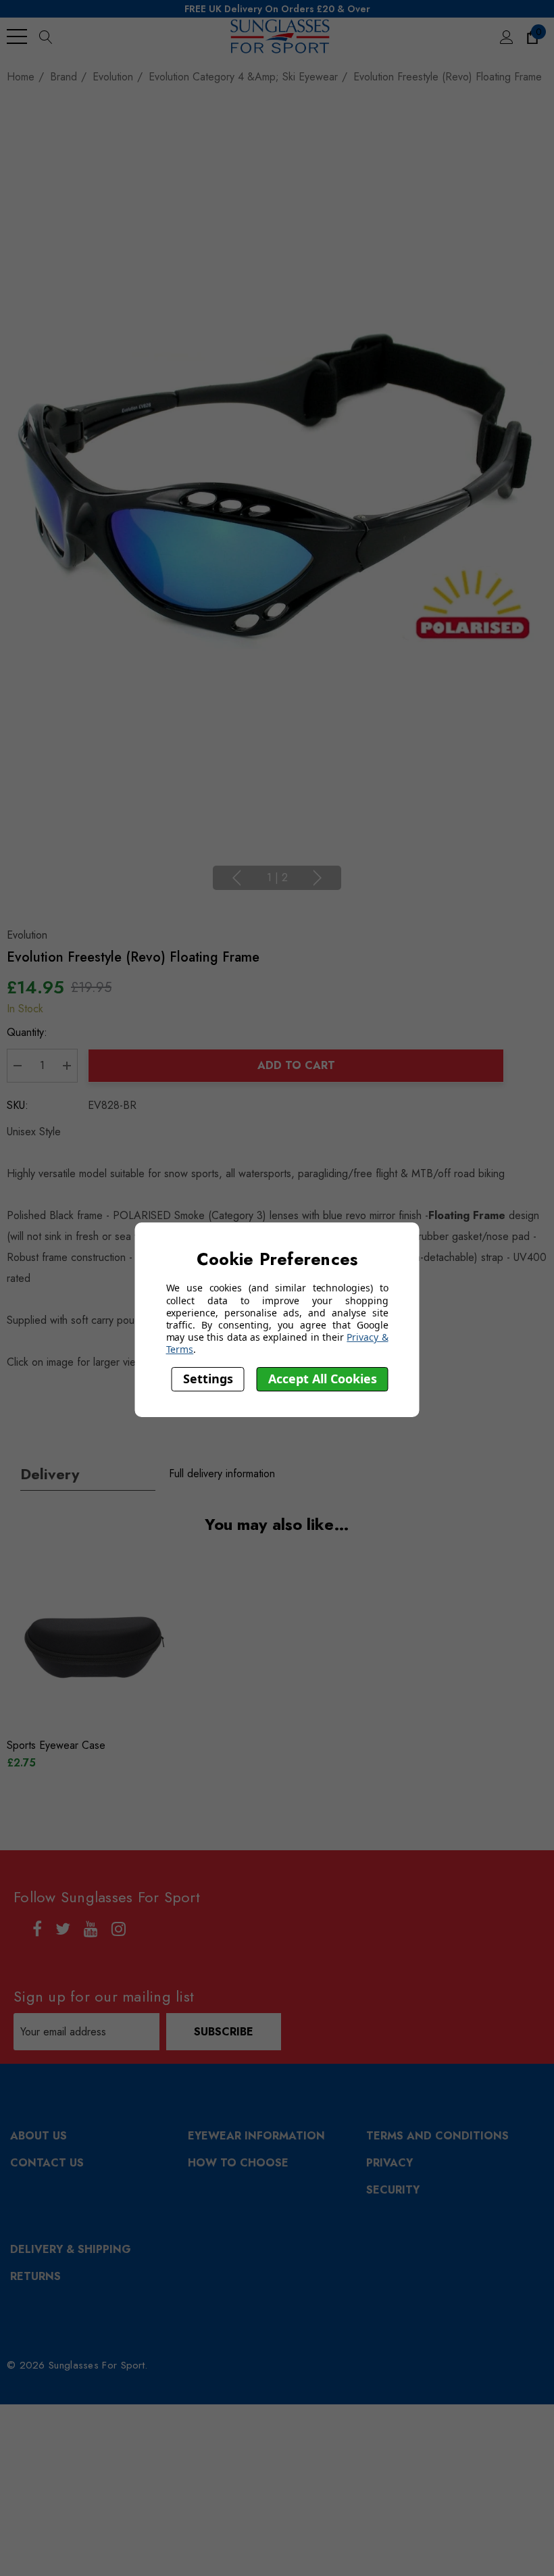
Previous (236, 878)
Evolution (27, 935)
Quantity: (27, 1032)
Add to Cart (296, 1065)
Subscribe (224, 2032)
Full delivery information (222, 1473)
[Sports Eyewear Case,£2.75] (93, 1648)
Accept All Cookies (323, 1379)
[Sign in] (506, 36)
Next (318, 878)
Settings (208, 1379)
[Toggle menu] (17, 36)
